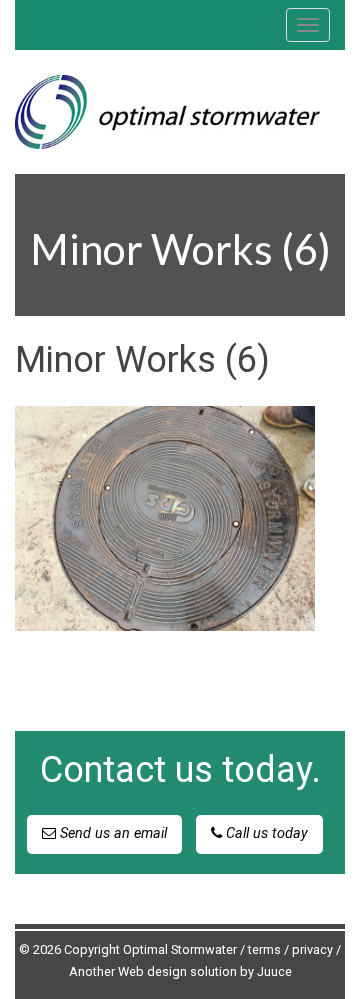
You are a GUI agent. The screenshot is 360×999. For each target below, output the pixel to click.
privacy (312, 949)
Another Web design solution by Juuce (180, 971)
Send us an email (111, 833)
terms (264, 949)
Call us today (265, 833)
